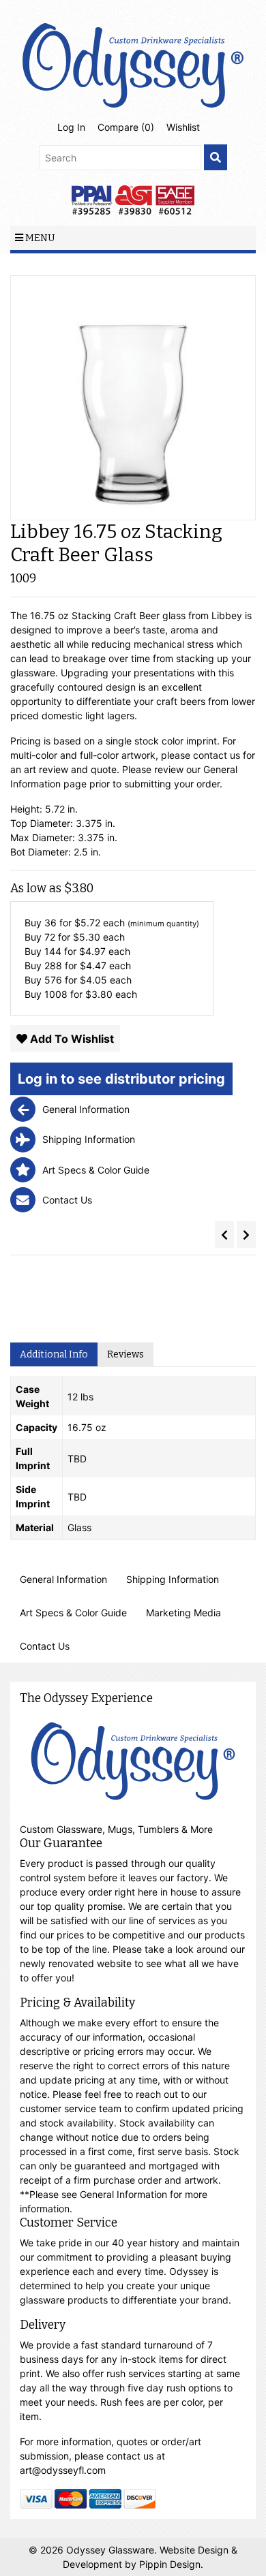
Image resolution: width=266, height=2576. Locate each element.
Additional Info (54, 1354)
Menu (39, 238)
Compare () (126, 127)
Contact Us (45, 1646)
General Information (63, 1579)
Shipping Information (173, 1579)
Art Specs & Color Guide (73, 1613)
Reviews (125, 1354)
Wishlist (183, 127)
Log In (71, 127)
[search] (216, 158)
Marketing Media (183, 1613)
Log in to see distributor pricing (121, 1079)
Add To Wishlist (71, 1039)
